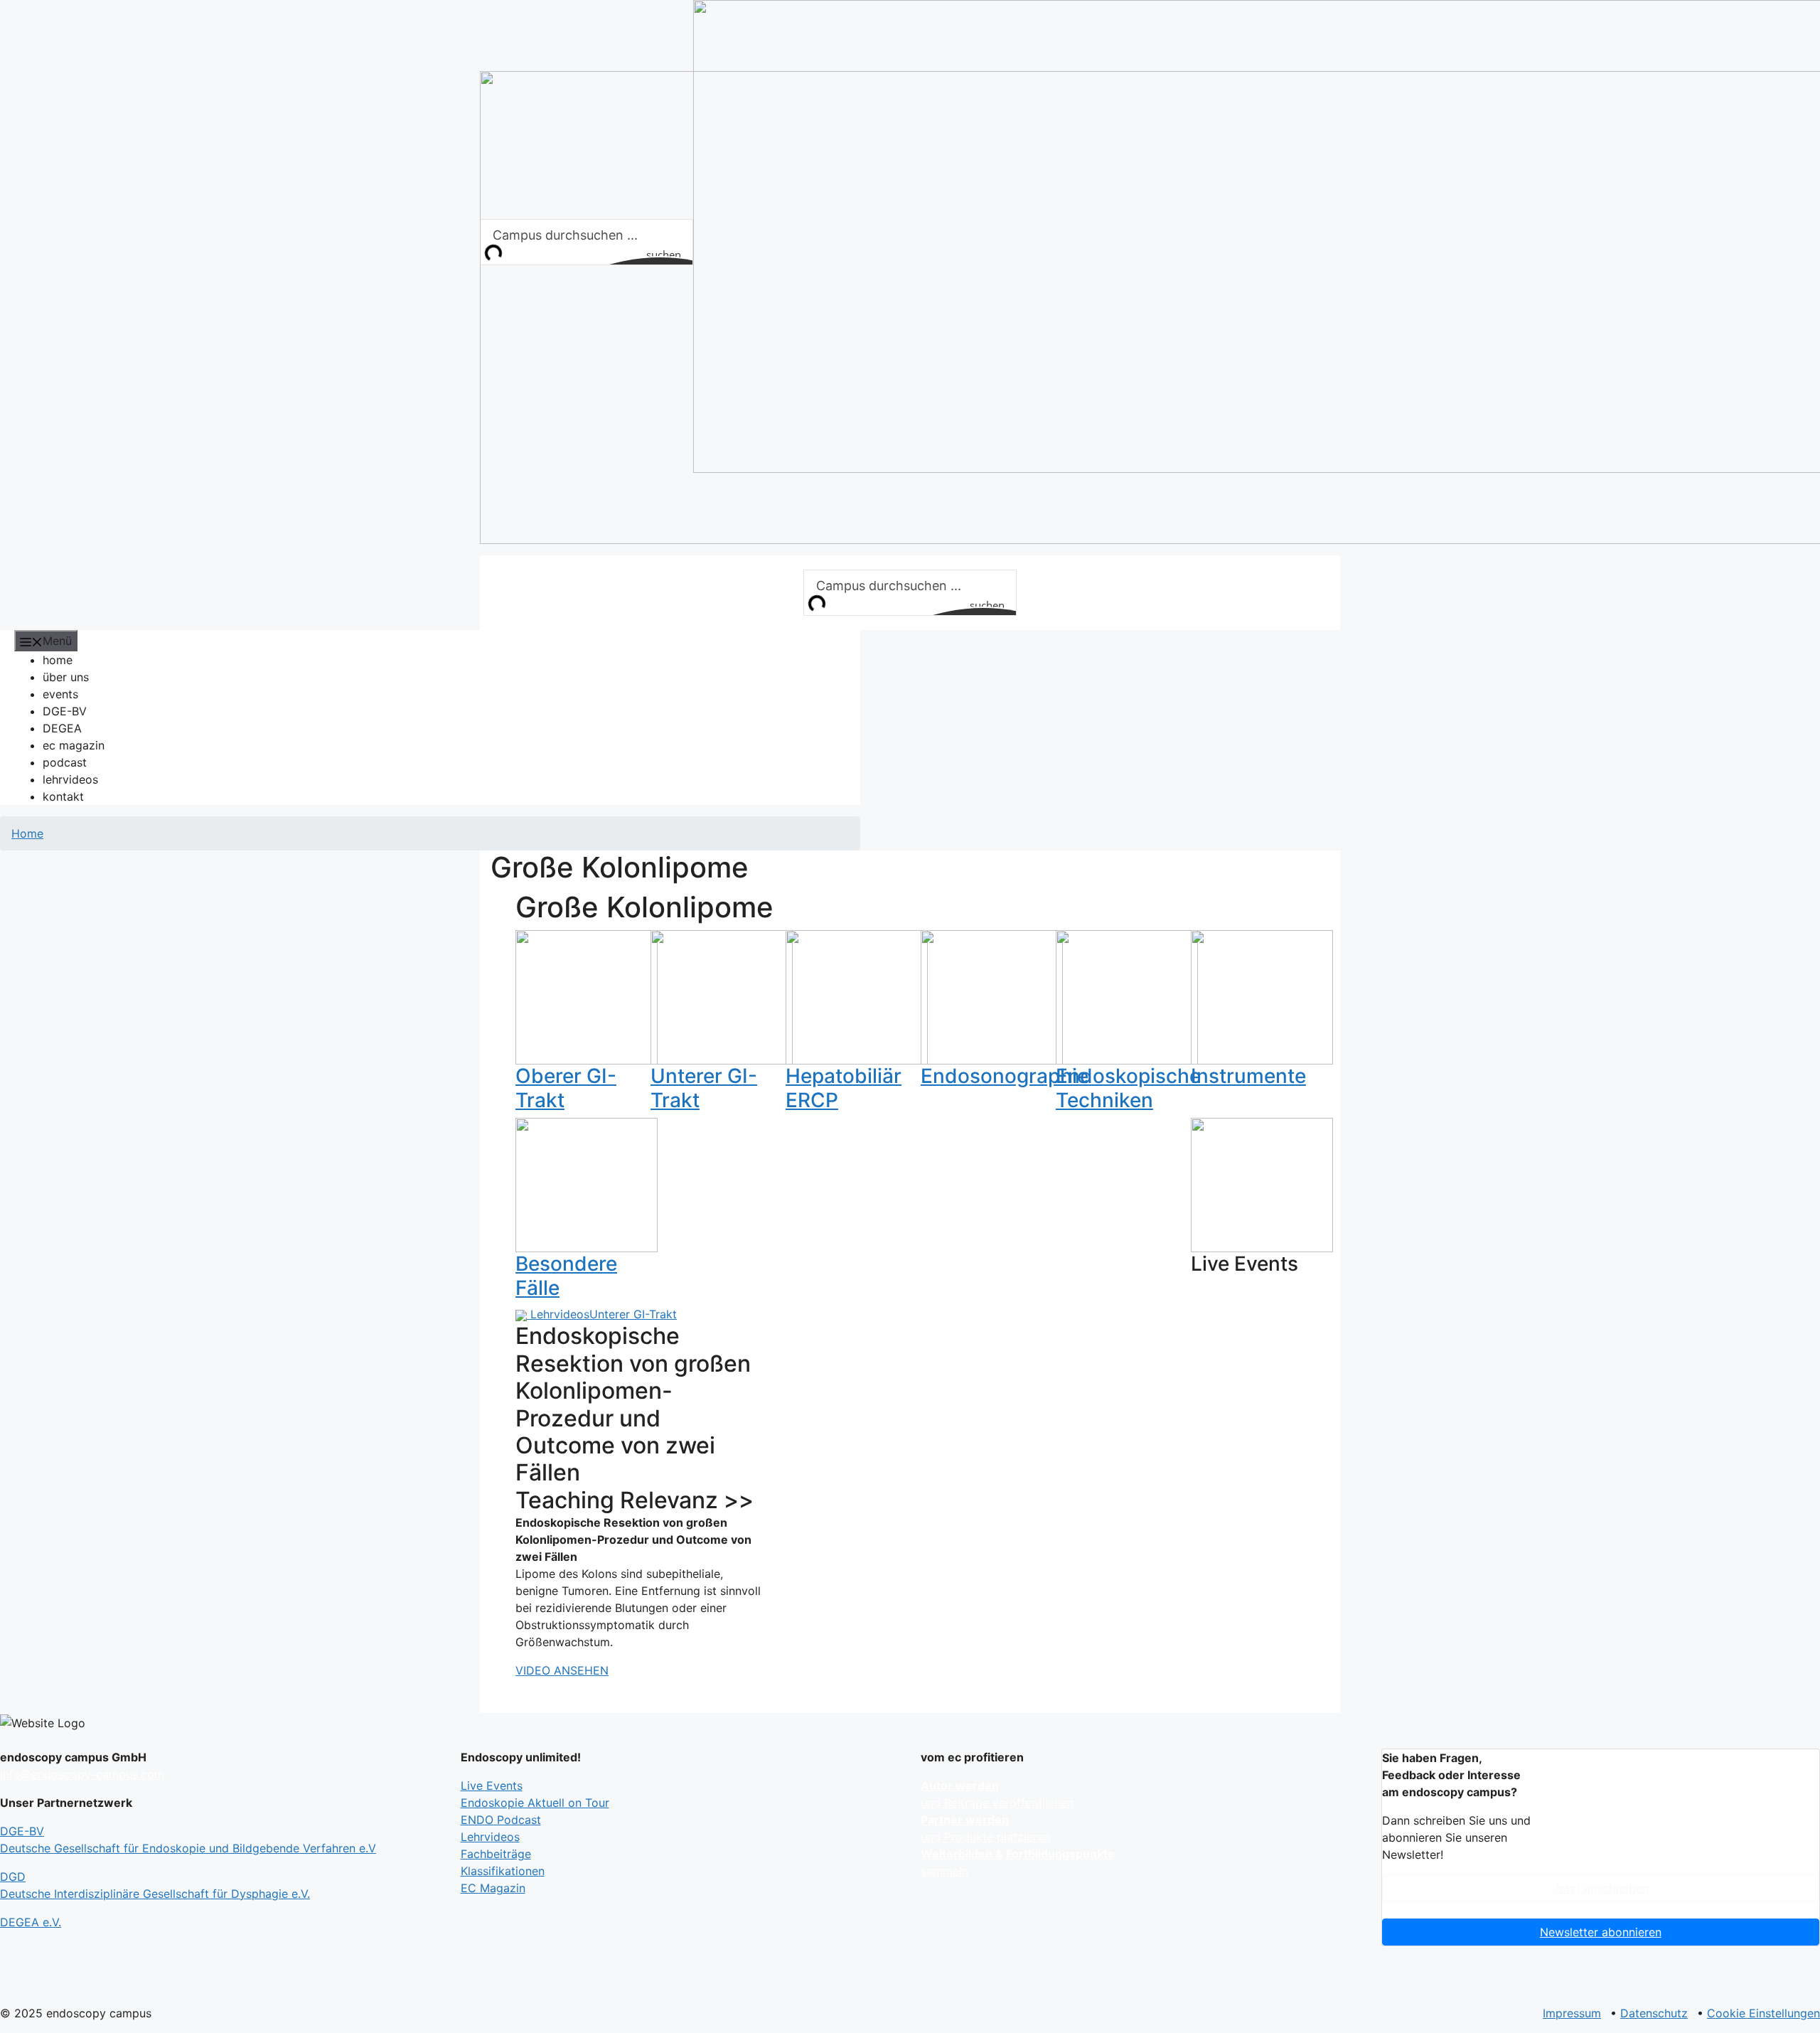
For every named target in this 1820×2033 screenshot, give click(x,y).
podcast (65, 762)
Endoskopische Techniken (1128, 1088)
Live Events (492, 1786)
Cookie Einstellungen (1763, 2013)
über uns (66, 677)
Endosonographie (1005, 1076)
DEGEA (62, 728)
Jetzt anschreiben (1601, 1888)
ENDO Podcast (501, 1820)
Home (27, 833)
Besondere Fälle (566, 1276)
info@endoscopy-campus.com (82, 1774)
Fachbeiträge (496, 1854)
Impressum (1572, 2013)
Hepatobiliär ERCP (844, 1088)
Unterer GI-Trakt (704, 1088)
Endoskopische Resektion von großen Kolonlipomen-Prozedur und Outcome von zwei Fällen (633, 1404)
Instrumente (1248, 1076)
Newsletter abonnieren (1601, 1932)
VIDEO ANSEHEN (562, 1670)
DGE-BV (65, 711)
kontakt (63, 796)
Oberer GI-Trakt (566, 1088)
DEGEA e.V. (31, 1922)
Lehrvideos (560, 1314)
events (60, 694)
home (58, 660)
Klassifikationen (503, 1871)
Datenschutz (1654, 2013)
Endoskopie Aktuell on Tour (535, 1803)
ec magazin (74, 745)
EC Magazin (493, 1888)
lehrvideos (70, 779)
